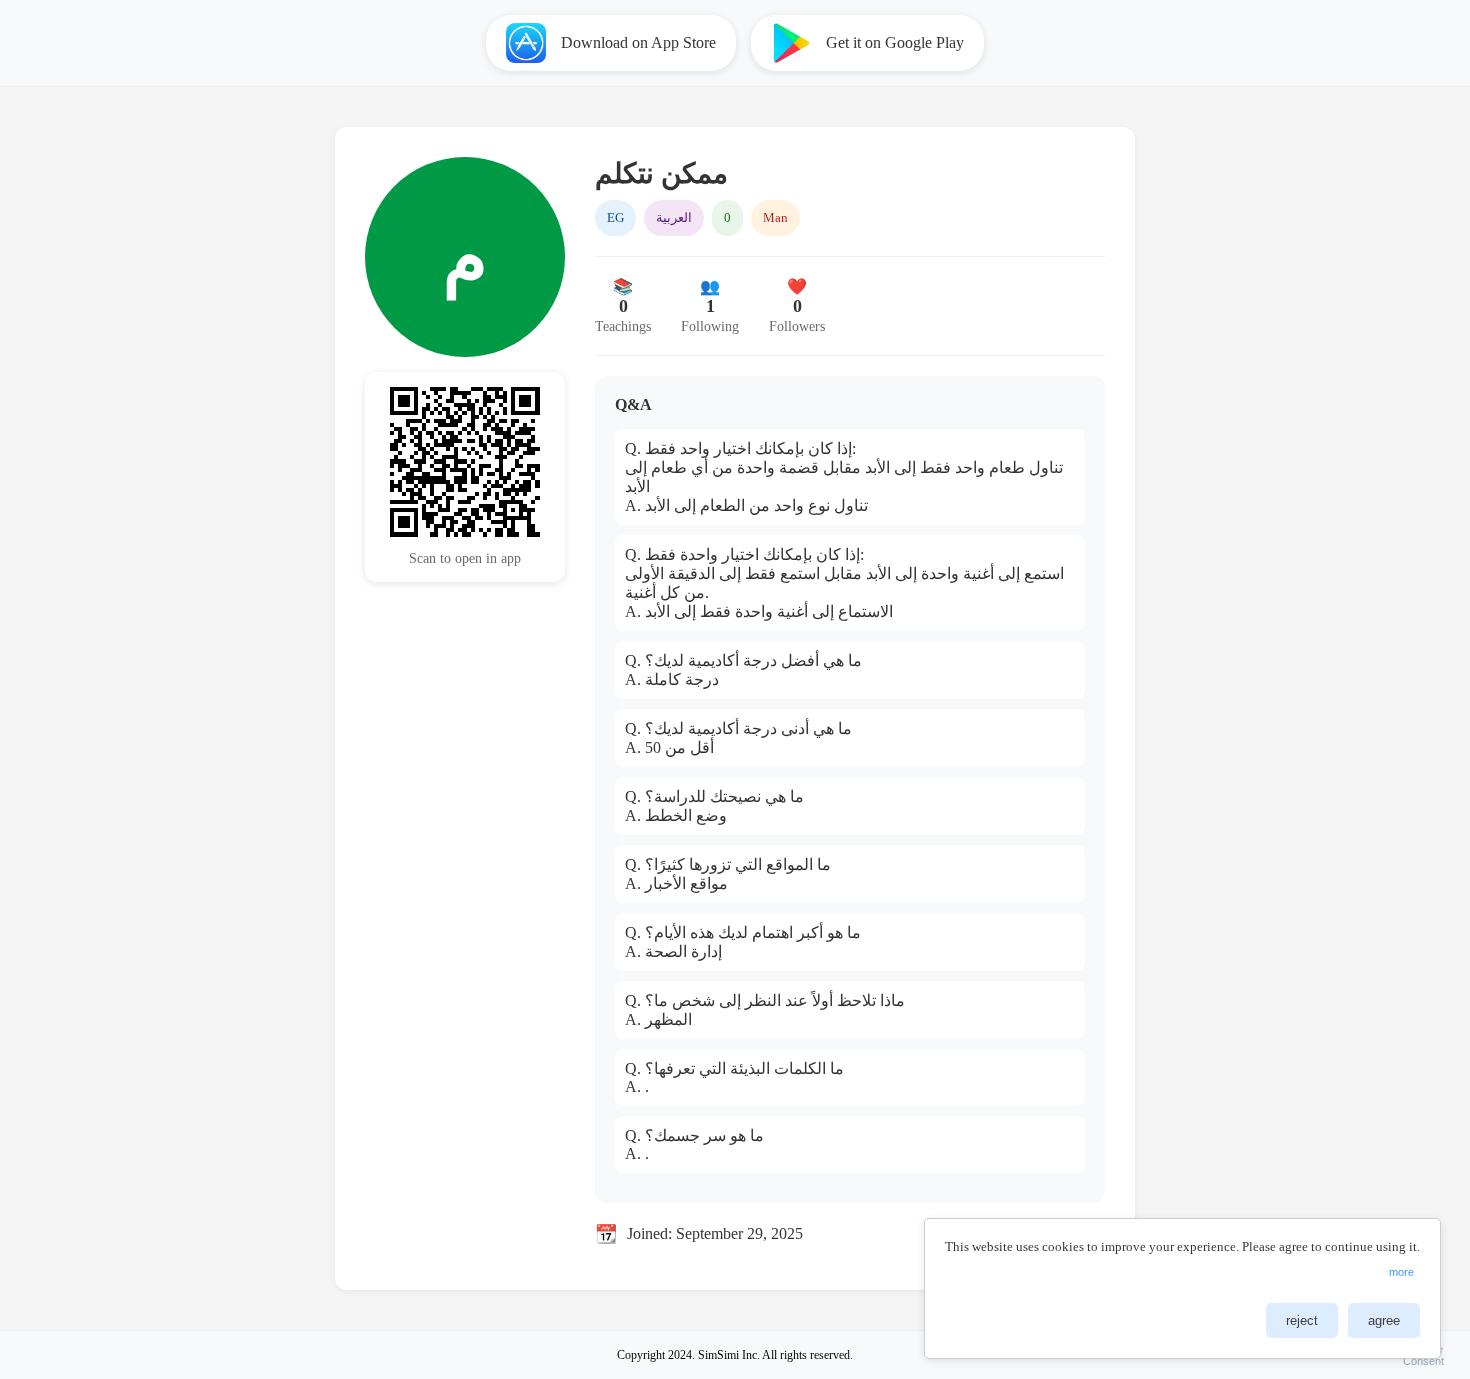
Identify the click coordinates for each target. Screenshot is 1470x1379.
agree (1384, 1320)
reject (1302, 1320)
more (1401, 1272)
